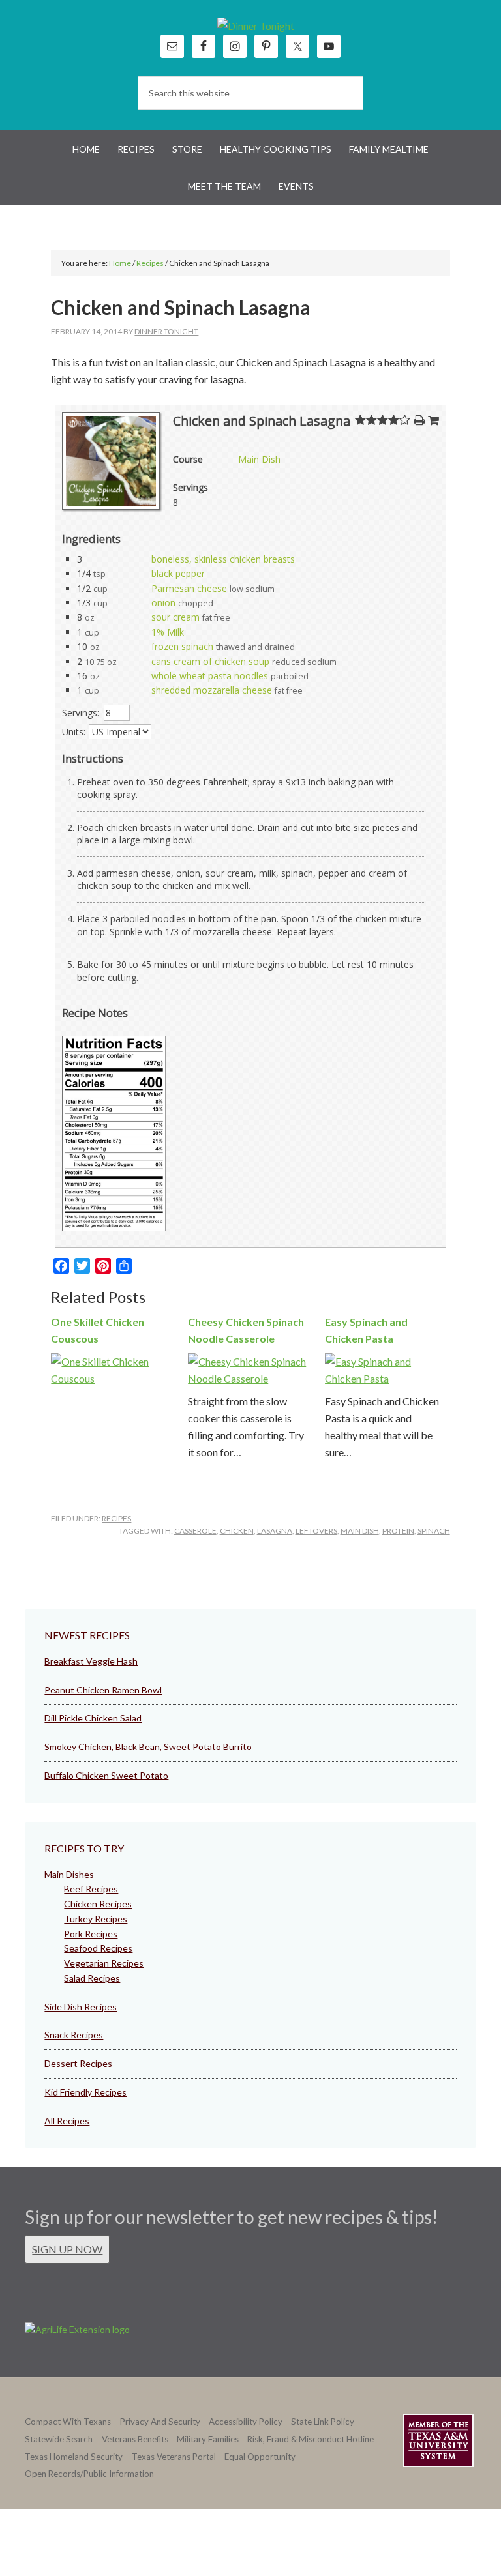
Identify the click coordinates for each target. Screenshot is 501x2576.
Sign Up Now (67, 2249)
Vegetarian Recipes (104, 1963)
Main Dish (259, 459)
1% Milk (168, 632)
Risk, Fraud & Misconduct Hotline (311, 2439)
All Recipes (67, 2121)
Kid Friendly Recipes (85, 2092)
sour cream (175, 617)
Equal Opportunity (260, 2457)
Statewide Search (59, 2439)
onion (163, 603)
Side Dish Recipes (81, 2007)
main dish (360, 1531)
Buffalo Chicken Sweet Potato (106, 1775)
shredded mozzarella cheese (212, 690)
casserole (195, 1531)
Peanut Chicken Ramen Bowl (103, 1690)
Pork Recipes (91, 1934)
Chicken (237, 1531)
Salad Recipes (92, 1978)
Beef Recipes (91, 1889)
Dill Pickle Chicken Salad (93, 1718)
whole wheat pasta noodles (210, 676)
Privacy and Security (160, 2422)
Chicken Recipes (98, 1904)
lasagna (275, 1531)
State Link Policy (323, 2422)
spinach (434, 1531)
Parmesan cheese (189, 588)
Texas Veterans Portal (174, 2457)
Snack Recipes (74, 2035)
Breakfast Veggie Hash (91, 1661)
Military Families (208, 2439)
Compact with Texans (68, 2422)
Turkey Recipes (96, 1919)
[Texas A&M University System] (438, 2443)
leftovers (316, 1531)
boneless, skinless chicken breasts (223, 559)
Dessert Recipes (78, 2063)
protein (398, 1531)
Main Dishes (69, 1874)
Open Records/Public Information (89, 2474)
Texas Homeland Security (74, 2457)
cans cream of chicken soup (210, 661)
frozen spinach (182, 646)
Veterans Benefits (135, 2439)
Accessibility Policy (246, 2422)
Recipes (116, 1518)
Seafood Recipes (98, 1948)
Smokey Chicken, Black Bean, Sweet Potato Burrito (148, 1747)
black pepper (178, 573)
